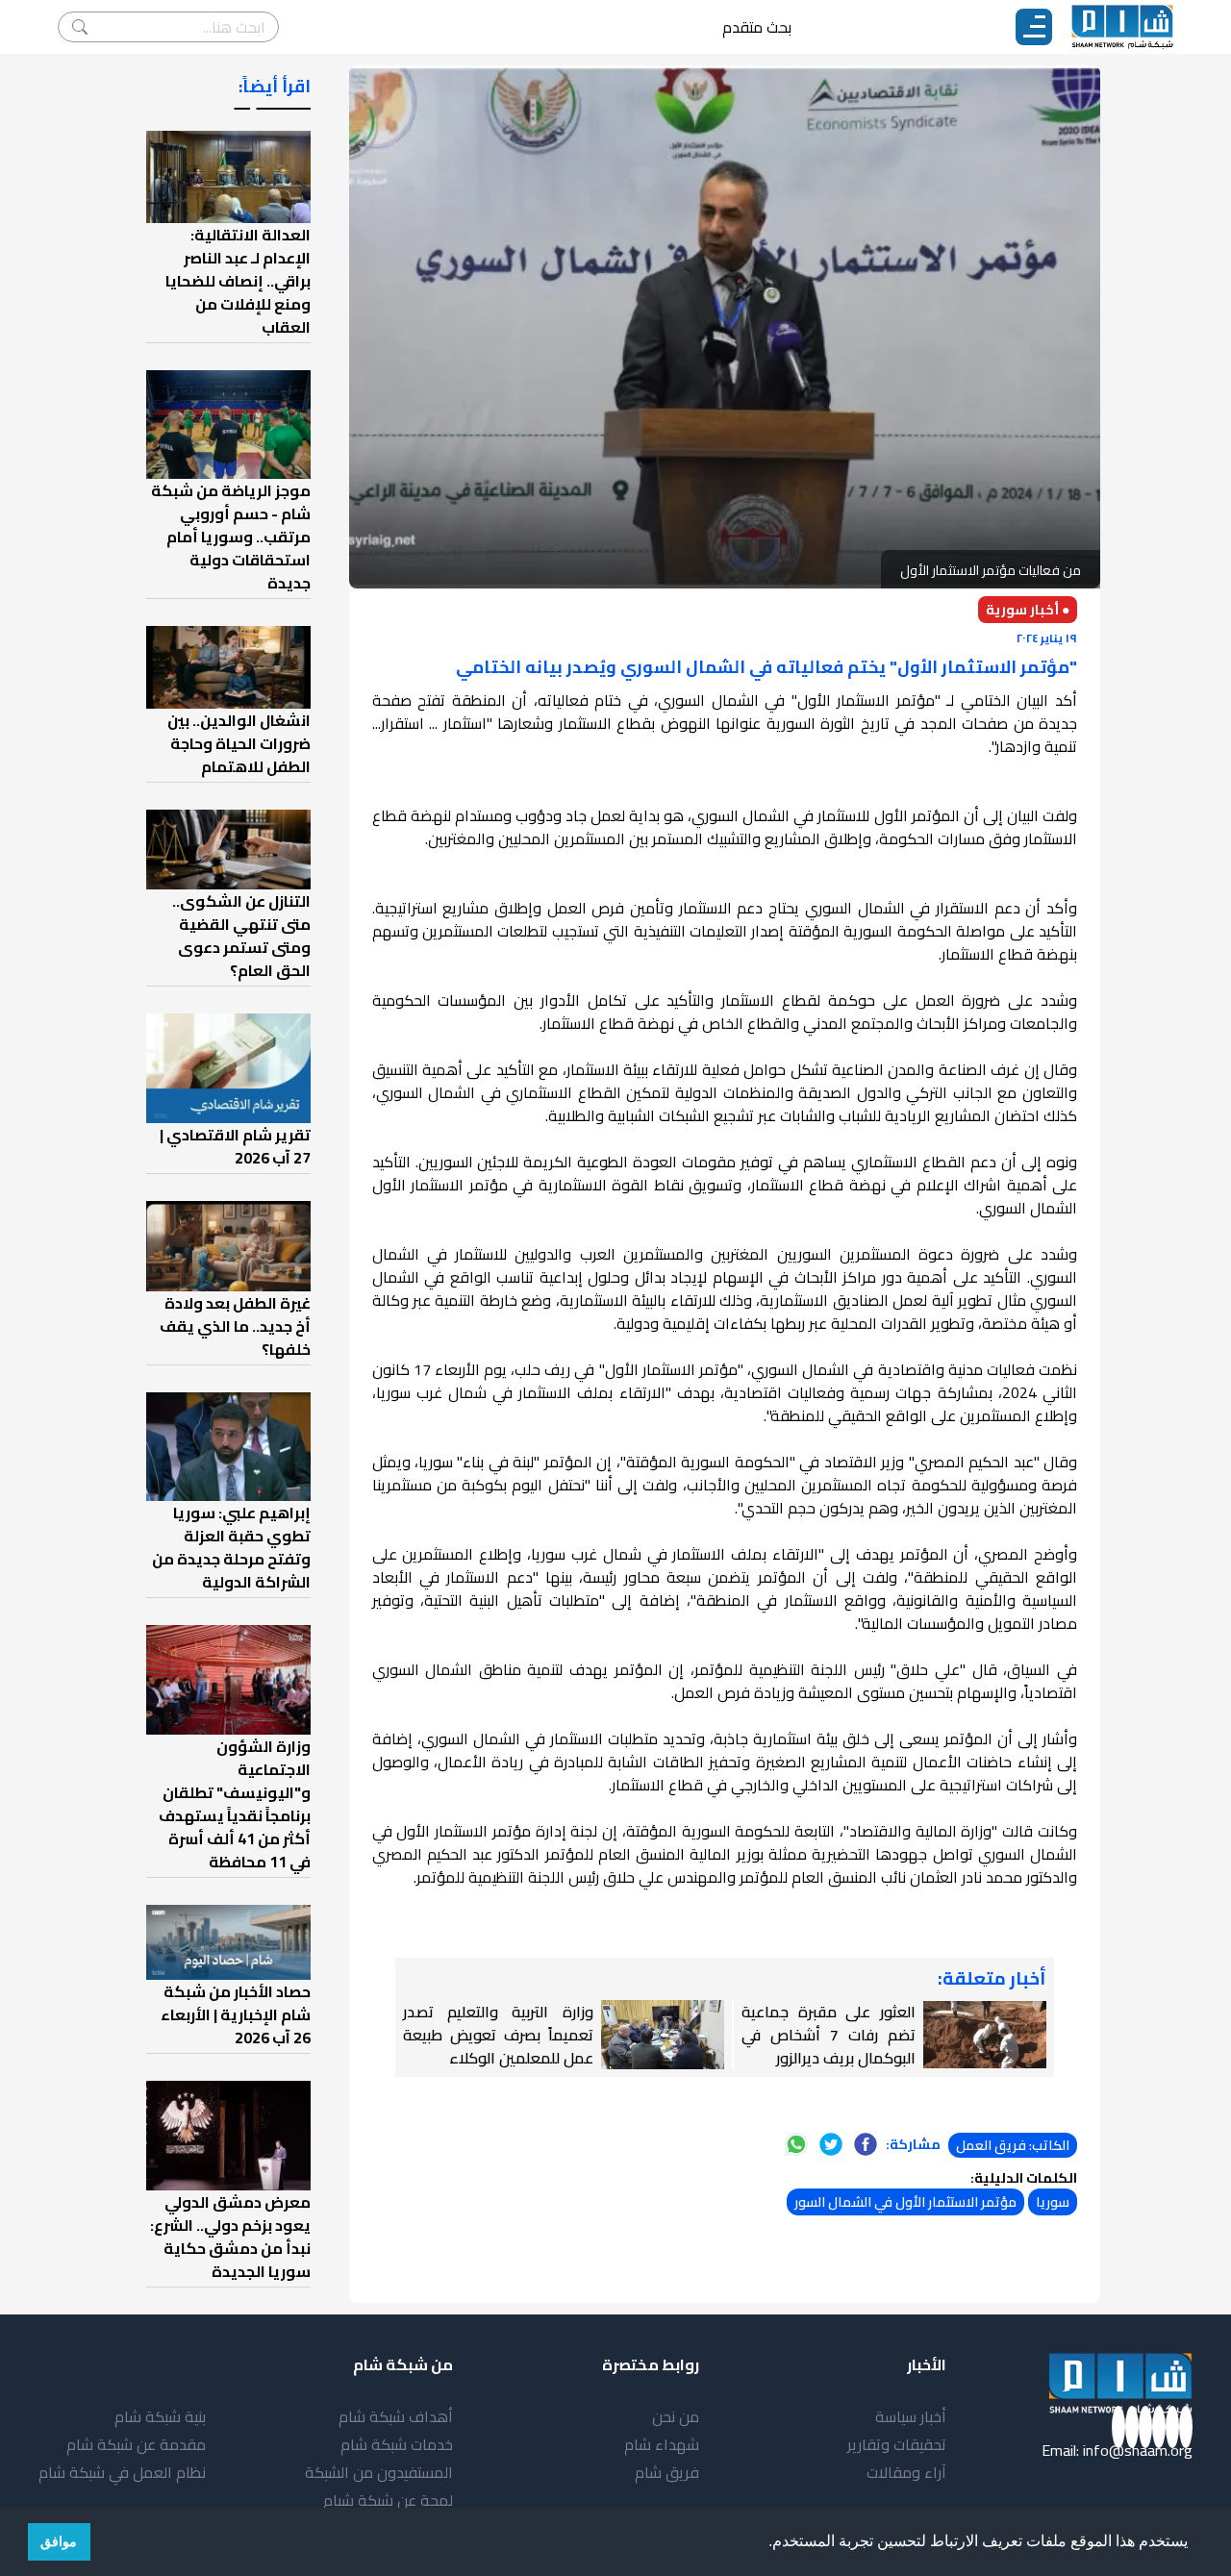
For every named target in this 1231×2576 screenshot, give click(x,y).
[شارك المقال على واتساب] (796, 2144)
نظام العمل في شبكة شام (122, 2472)
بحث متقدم (757, 27)
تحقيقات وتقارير (897, 2444)
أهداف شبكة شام (396, 2416)
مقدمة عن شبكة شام (136, 2444)
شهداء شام (662, 2444)
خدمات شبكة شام (397, 2444)
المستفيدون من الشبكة (379, 2472)
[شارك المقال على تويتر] (831, 2144)
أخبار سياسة (911, 2416)
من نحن (676, 2416)
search (80, 27)
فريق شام (667, 2472)
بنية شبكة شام (160, 2416)
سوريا (1053, 2202)
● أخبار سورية (1028, 610)
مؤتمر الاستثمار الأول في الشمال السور (905, 2202)
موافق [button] (59, 2541)
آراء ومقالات (906, 2472)
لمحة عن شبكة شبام (388, 2500)
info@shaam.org (1138, 2450)
